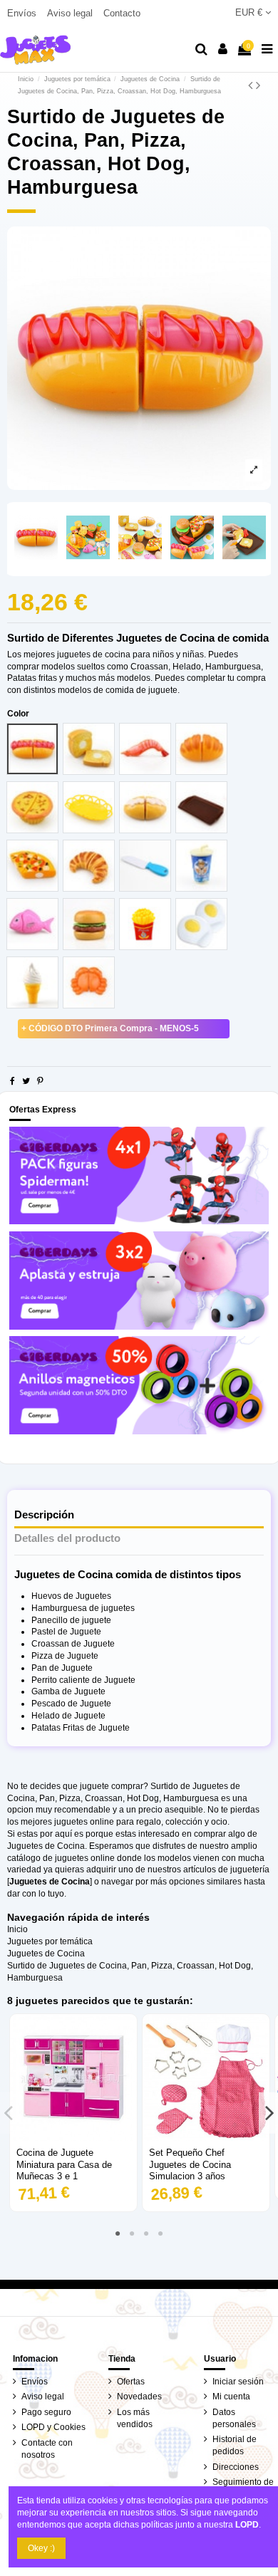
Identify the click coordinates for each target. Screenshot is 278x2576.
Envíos (23, 13)
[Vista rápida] (73, 2137)
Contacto (122, 13)
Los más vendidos (135, 2418)
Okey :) (41, 2548)
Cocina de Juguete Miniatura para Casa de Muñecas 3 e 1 (64, 2165)
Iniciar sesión (238, 2382)
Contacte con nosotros (47, 2449)
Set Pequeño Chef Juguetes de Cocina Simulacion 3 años (190, 2165)
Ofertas (131, 2382)
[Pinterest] (40, 1081)
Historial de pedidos (235, 2445)
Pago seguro (46, 2412)
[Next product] (258, 85)
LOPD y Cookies (53, 2427)
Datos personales (234, 2418)
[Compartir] (12, 1081)
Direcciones (236, 2467)
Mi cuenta (231, 2397)
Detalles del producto (67, 1538)
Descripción (44, 1515)
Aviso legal (71, 13)
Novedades (139, 2397)
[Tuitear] (26, 1081)
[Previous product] (252, 85)
